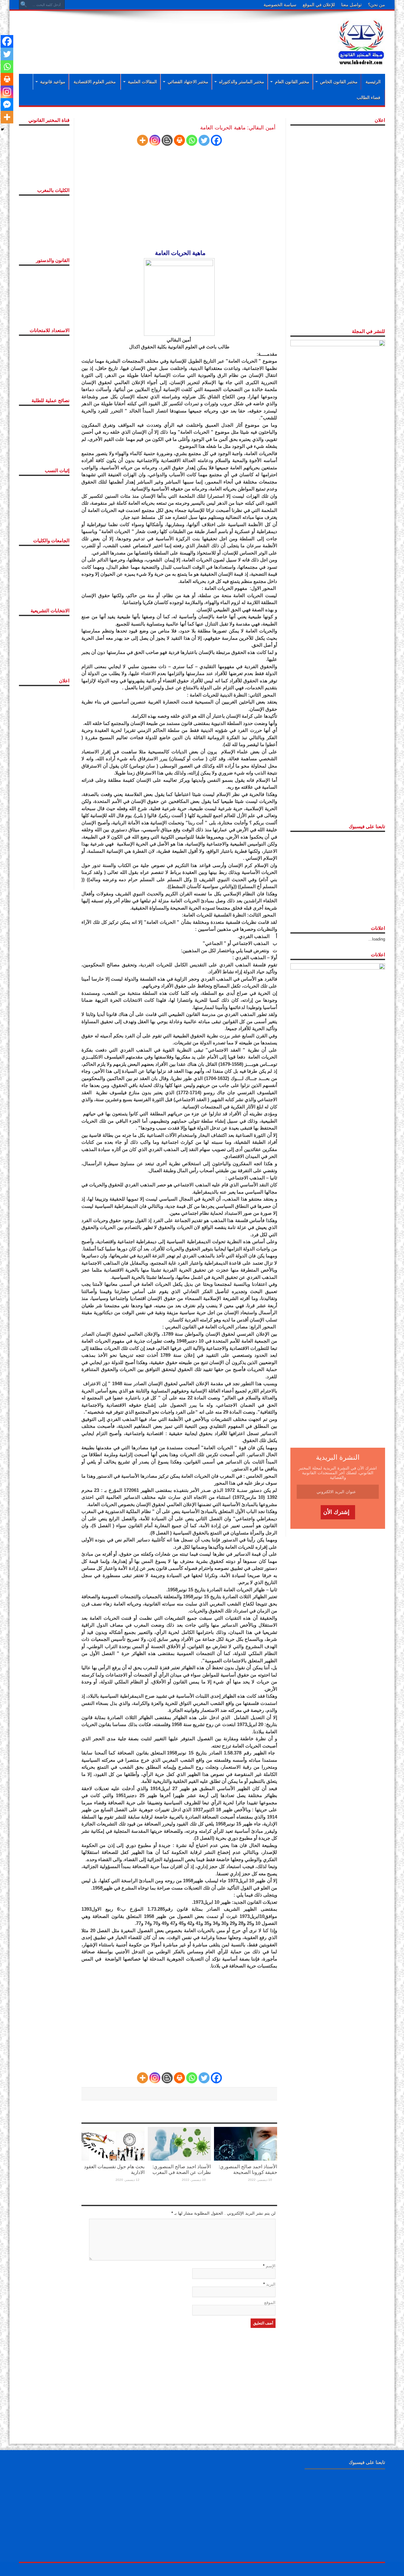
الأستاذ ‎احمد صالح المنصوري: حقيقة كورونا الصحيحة (248, 2169)
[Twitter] (204, 140)
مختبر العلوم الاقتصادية (95, 82)
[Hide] (3, 129)
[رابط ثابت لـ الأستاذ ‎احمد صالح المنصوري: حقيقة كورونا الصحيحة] (246, 2143)
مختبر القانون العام (292, 82)
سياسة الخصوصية (280, 5)
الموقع (270, 2303)
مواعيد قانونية (53, 82)
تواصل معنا (351, 5)
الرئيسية (373, 82)
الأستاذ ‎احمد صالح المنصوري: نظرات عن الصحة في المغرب (182, 2169)
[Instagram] (155, 140)
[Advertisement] (161, 35)
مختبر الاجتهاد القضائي (188, 82)
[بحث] (24, 5)
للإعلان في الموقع (319, 5)
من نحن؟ (377, 5)
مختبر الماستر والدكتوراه (242, 82)
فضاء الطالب (368, 98)
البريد (271, 2284)
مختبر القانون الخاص (339, 82)
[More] (143, 140)
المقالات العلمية (142, 82)
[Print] (179, 140)
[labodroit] (361, 41)
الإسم (271, 2266)
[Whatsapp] (192, 140)
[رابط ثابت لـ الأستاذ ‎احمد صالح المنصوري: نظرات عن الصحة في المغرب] (179, 2143)
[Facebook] (216, 140)
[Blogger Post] (167, 140)
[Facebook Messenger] (7, 104)
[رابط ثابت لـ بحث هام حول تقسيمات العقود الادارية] (113, 2143)
